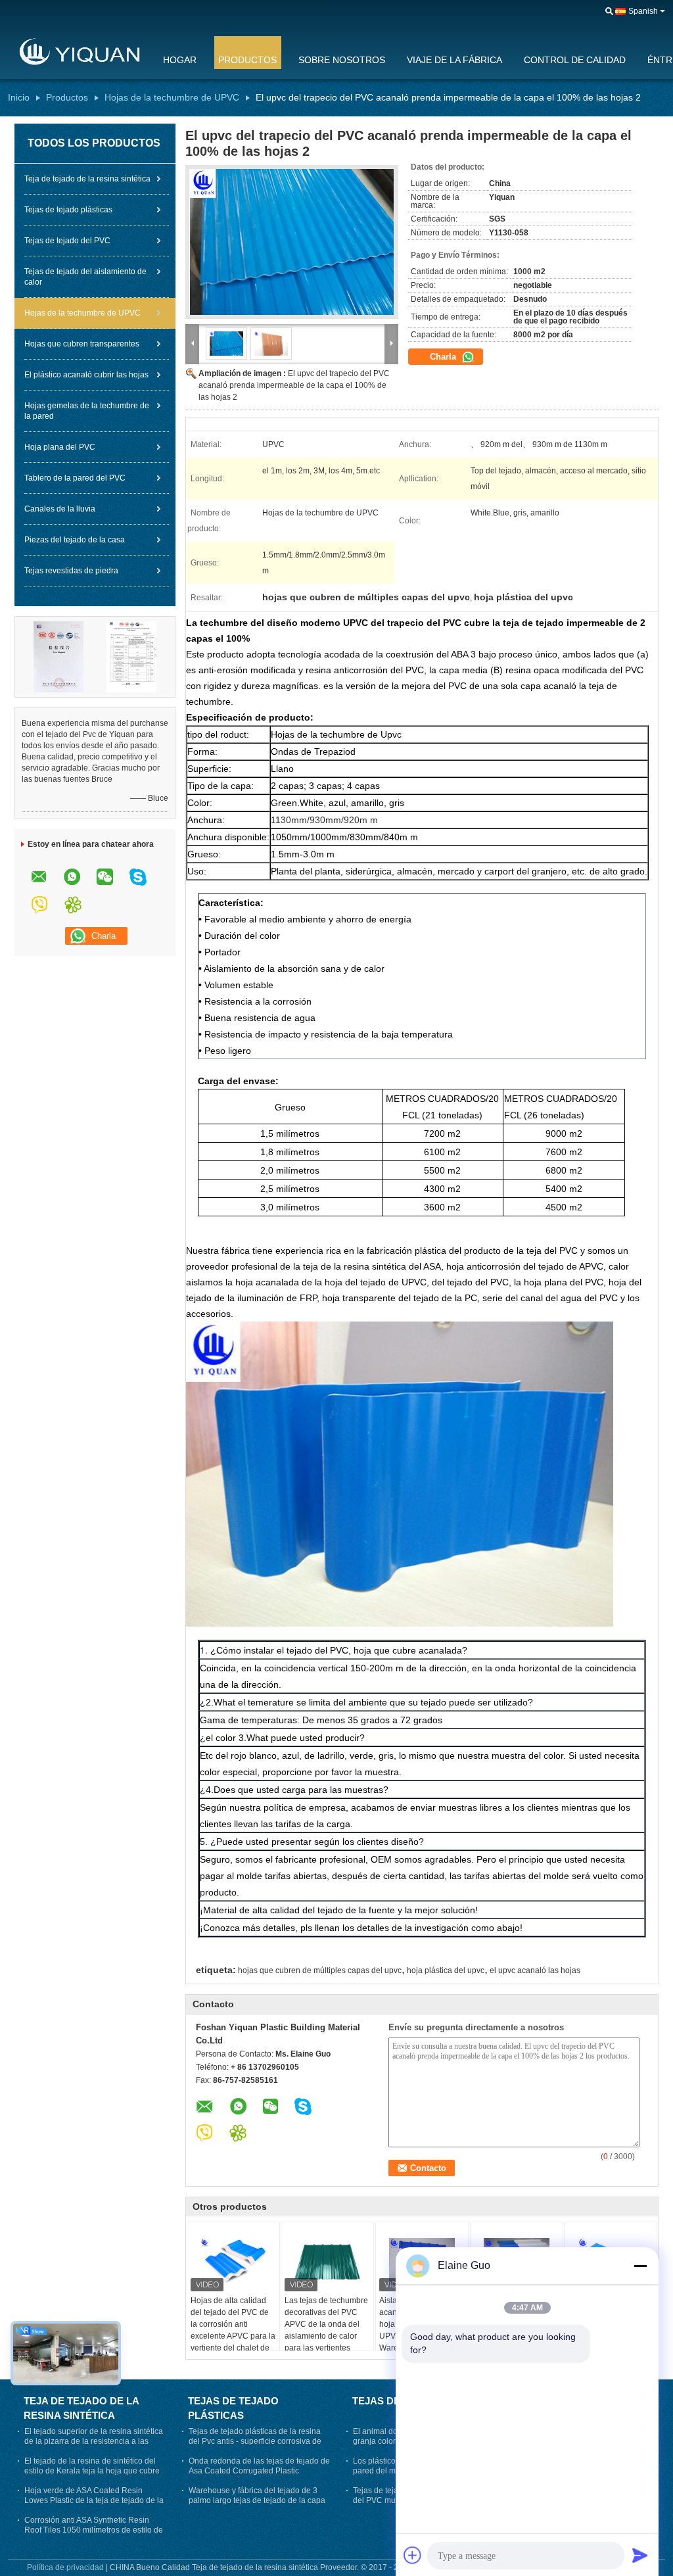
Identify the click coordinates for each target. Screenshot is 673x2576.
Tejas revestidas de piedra (71, 571)
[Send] (640, 2555)
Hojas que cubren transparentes (82, 344)
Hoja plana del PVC (60, 447)
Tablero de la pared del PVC (75, 478)
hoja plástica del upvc (446, 1970)
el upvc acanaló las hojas (535, 1970)
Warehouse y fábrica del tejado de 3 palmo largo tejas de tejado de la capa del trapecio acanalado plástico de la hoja (257, 2505)
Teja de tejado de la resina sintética (87, 179)
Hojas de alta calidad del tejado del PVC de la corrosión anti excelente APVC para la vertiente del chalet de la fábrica (233, 2330)
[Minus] (640, 2266)
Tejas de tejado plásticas (68, 210)
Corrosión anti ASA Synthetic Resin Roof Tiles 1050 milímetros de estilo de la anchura (94, 2530)
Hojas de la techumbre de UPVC (172, 97)
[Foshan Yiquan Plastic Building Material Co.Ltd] (77, 52)
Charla (444, 357)
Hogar (180, 60)
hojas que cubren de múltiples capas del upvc (320, 1970)
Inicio (19, 97)
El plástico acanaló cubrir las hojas (86, 375)
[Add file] (413, 2555)
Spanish (643, 11)
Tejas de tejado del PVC (67, 241)
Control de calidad (575, 60)
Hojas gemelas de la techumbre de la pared (87, 411)
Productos (247, 60)
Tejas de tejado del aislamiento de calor (85, 277)
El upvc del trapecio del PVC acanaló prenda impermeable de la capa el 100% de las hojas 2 (294, 385)
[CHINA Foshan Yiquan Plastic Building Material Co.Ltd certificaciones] (58, 656)
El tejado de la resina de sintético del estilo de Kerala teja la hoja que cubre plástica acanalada (92, 2471)
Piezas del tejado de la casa (75, 540)
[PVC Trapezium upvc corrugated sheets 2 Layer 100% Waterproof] (292, 242)
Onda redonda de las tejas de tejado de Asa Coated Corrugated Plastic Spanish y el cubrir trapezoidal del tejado (259, 2476)
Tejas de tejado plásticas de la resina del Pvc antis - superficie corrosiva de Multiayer (255, 2441)
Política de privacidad (65, 2567)
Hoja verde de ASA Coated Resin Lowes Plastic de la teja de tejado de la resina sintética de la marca (94, 2500)
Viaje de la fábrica (454, 60)
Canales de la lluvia (60, 509)
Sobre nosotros (342, 60)
